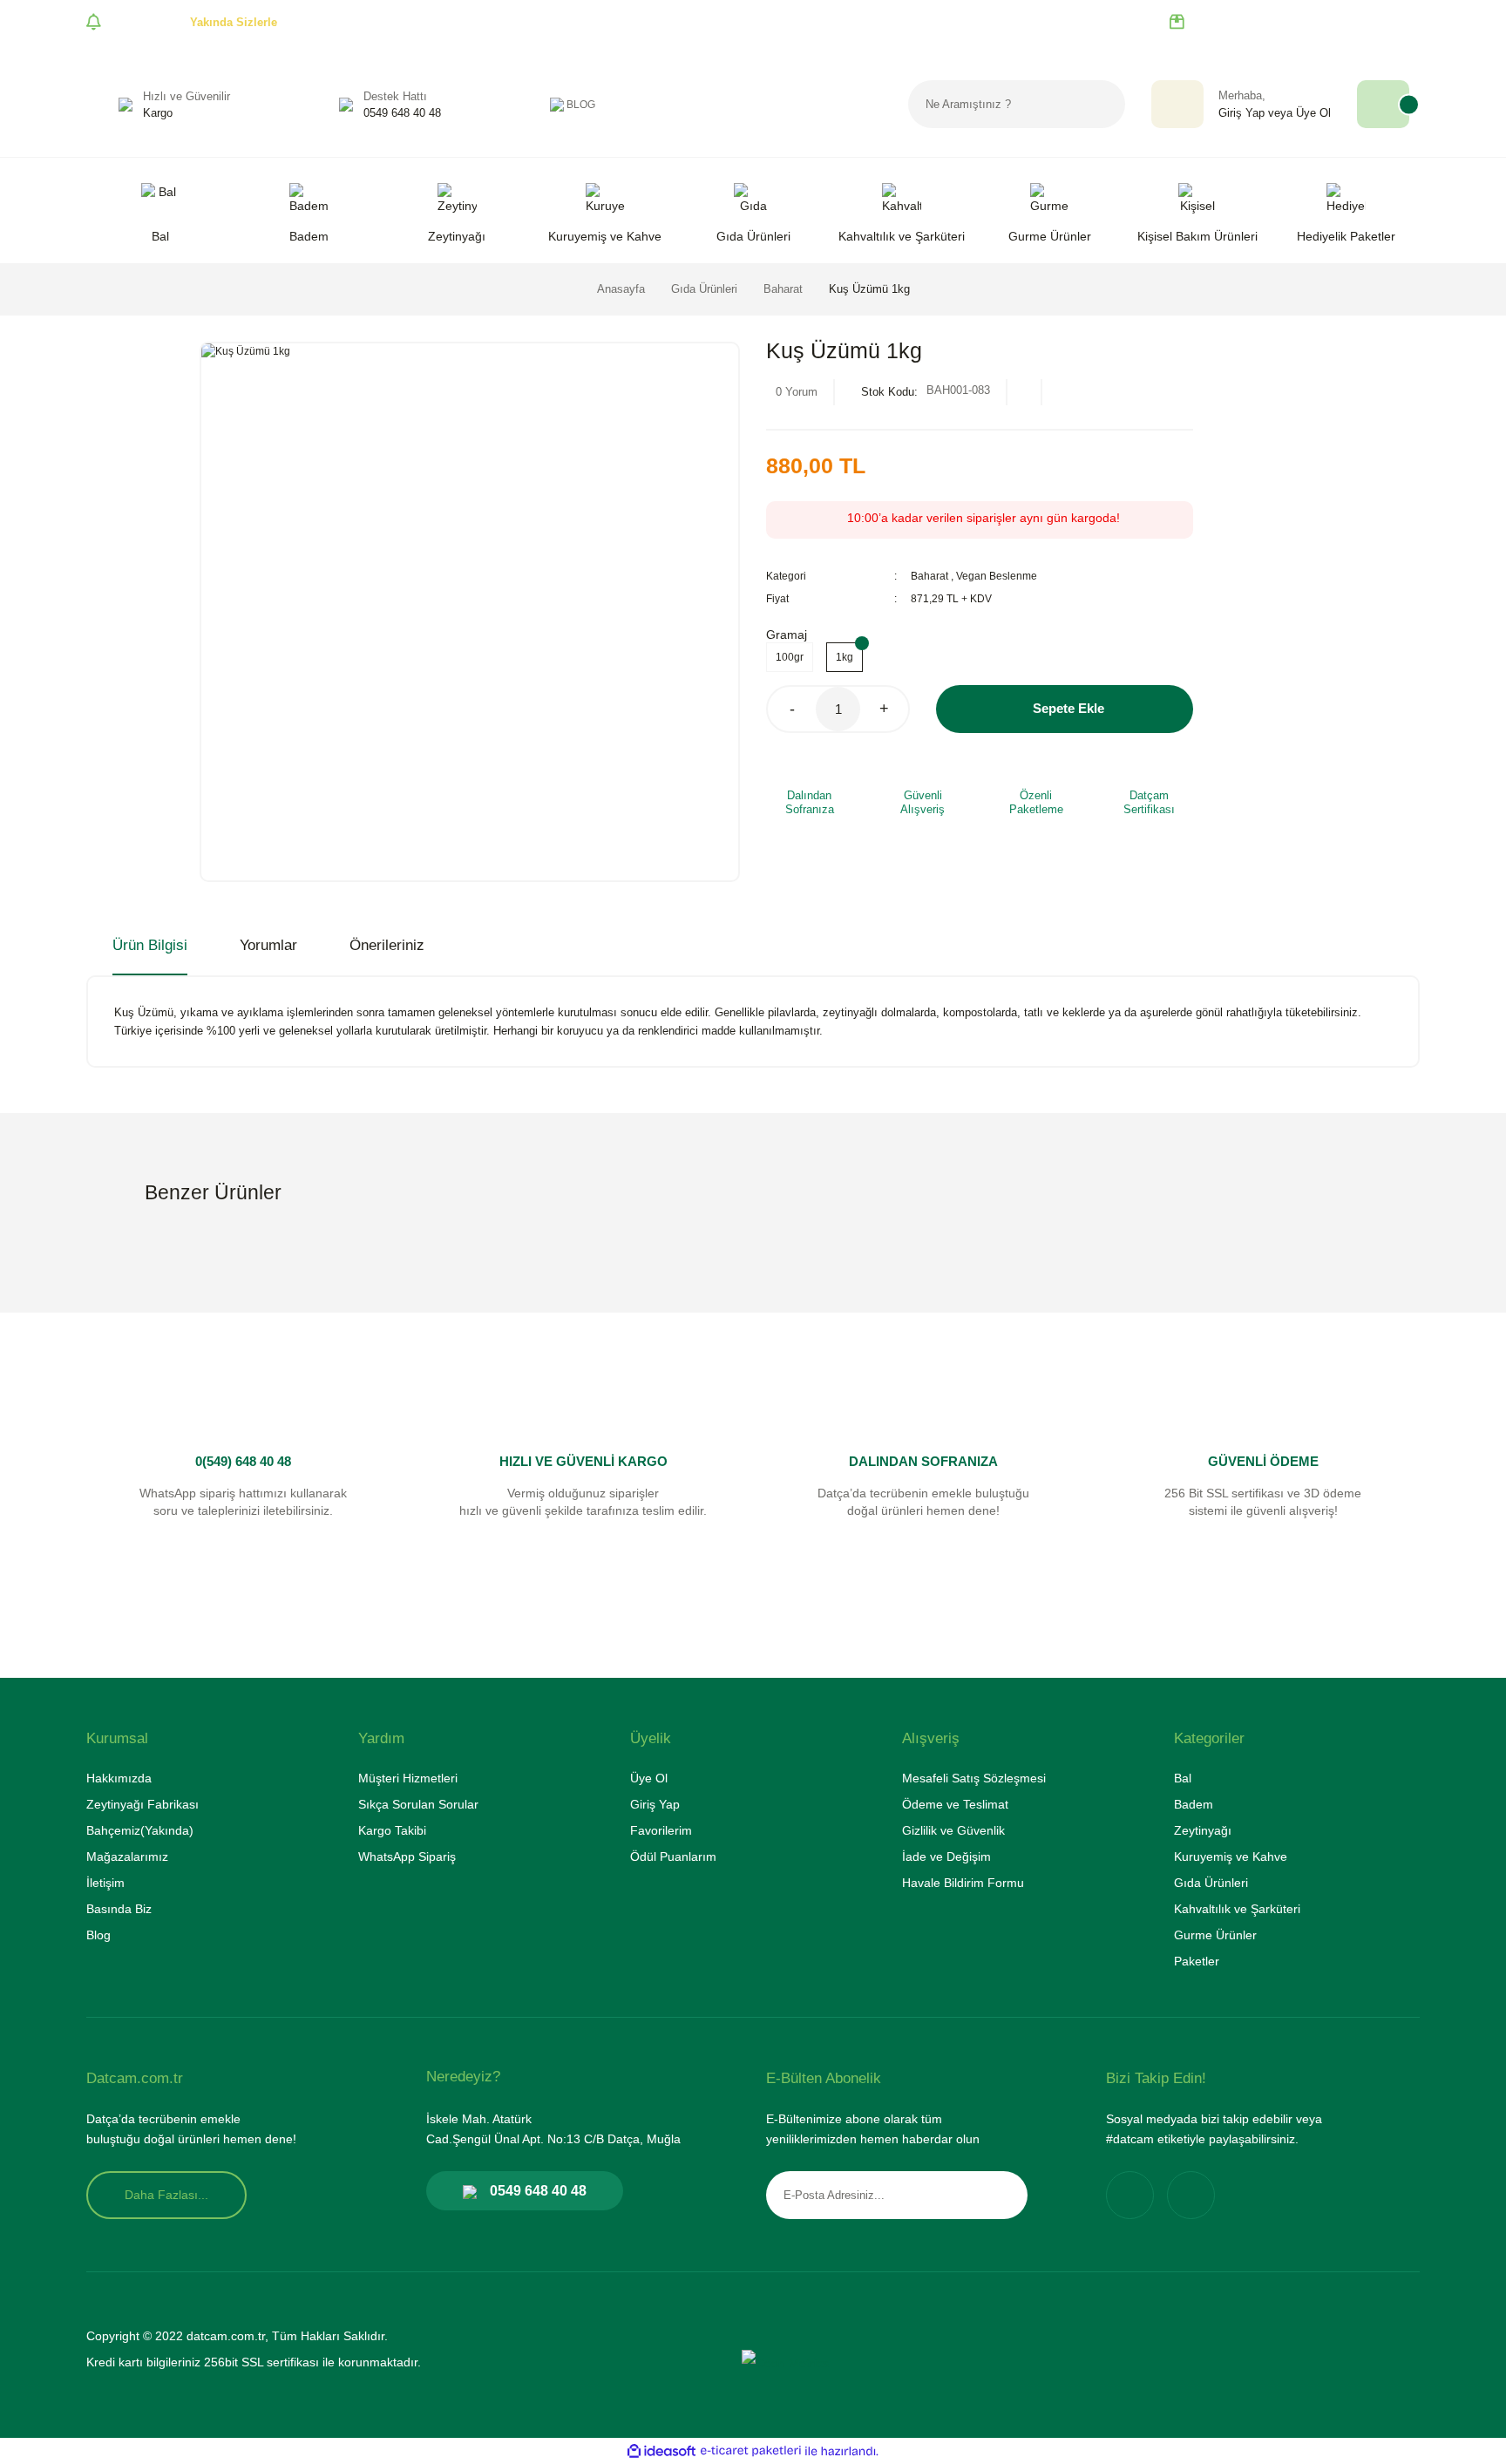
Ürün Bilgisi (150, 945)
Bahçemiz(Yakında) (140, 1830)
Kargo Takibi (392, 1830)
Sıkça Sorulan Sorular (418, 1804)
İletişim (105, 1883)
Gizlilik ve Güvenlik (953, 1830)
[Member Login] (1177, 104)
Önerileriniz (387, 945)
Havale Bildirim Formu (963, 1883)
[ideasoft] (661, 2451)
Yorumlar (268, 945)
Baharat (929, 576)
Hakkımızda (119, 1778)
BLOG (581, 105)
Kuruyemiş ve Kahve (1231, 1856)
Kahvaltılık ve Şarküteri (1237, 1909)
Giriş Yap (1241, 113)
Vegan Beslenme (997, 576)
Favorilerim (661, 1830)
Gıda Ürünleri (1211, 1883)
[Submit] (1001, 2195)
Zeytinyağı (1203, 1830)
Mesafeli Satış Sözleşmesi (974, 1778)
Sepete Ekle (1068, 708)
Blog (98, 1935)
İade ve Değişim (946, 1856)
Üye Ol (1313, 113)
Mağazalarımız (127, 1856)
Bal (1183, 1778)
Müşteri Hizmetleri (408, 1778)
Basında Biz (119, 1909)
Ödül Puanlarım (673, 1856)
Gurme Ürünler (1215, 1935)
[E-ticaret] (751, 2451)
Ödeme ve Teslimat (955, 1804)
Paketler (1197, 1961)
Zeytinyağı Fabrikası (142, 1804)
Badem (1194, 1804)
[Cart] (1383, 104)
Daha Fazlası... (166, 2195)
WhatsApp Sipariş (407, 1856)
